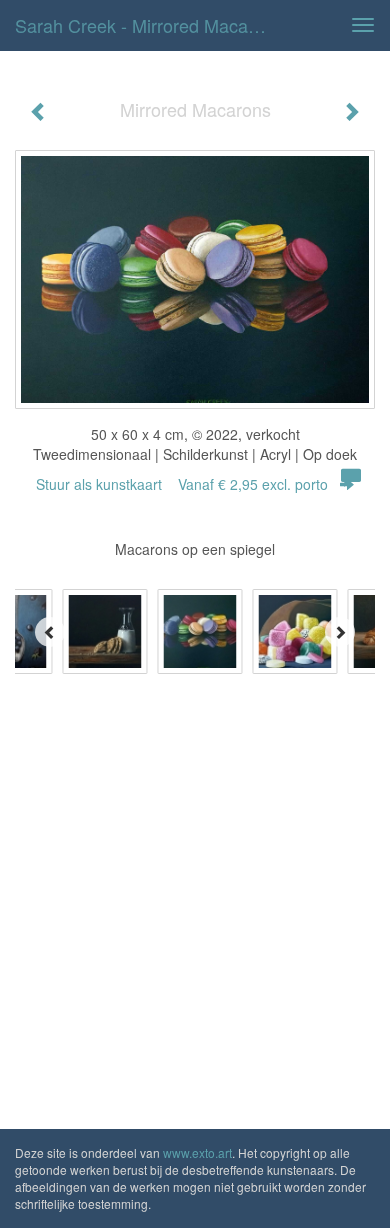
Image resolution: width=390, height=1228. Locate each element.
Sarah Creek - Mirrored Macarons (149, 25)
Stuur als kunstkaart (182, 484)
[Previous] (50, 632)
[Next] (340, 632)
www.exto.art (197, 1152)
